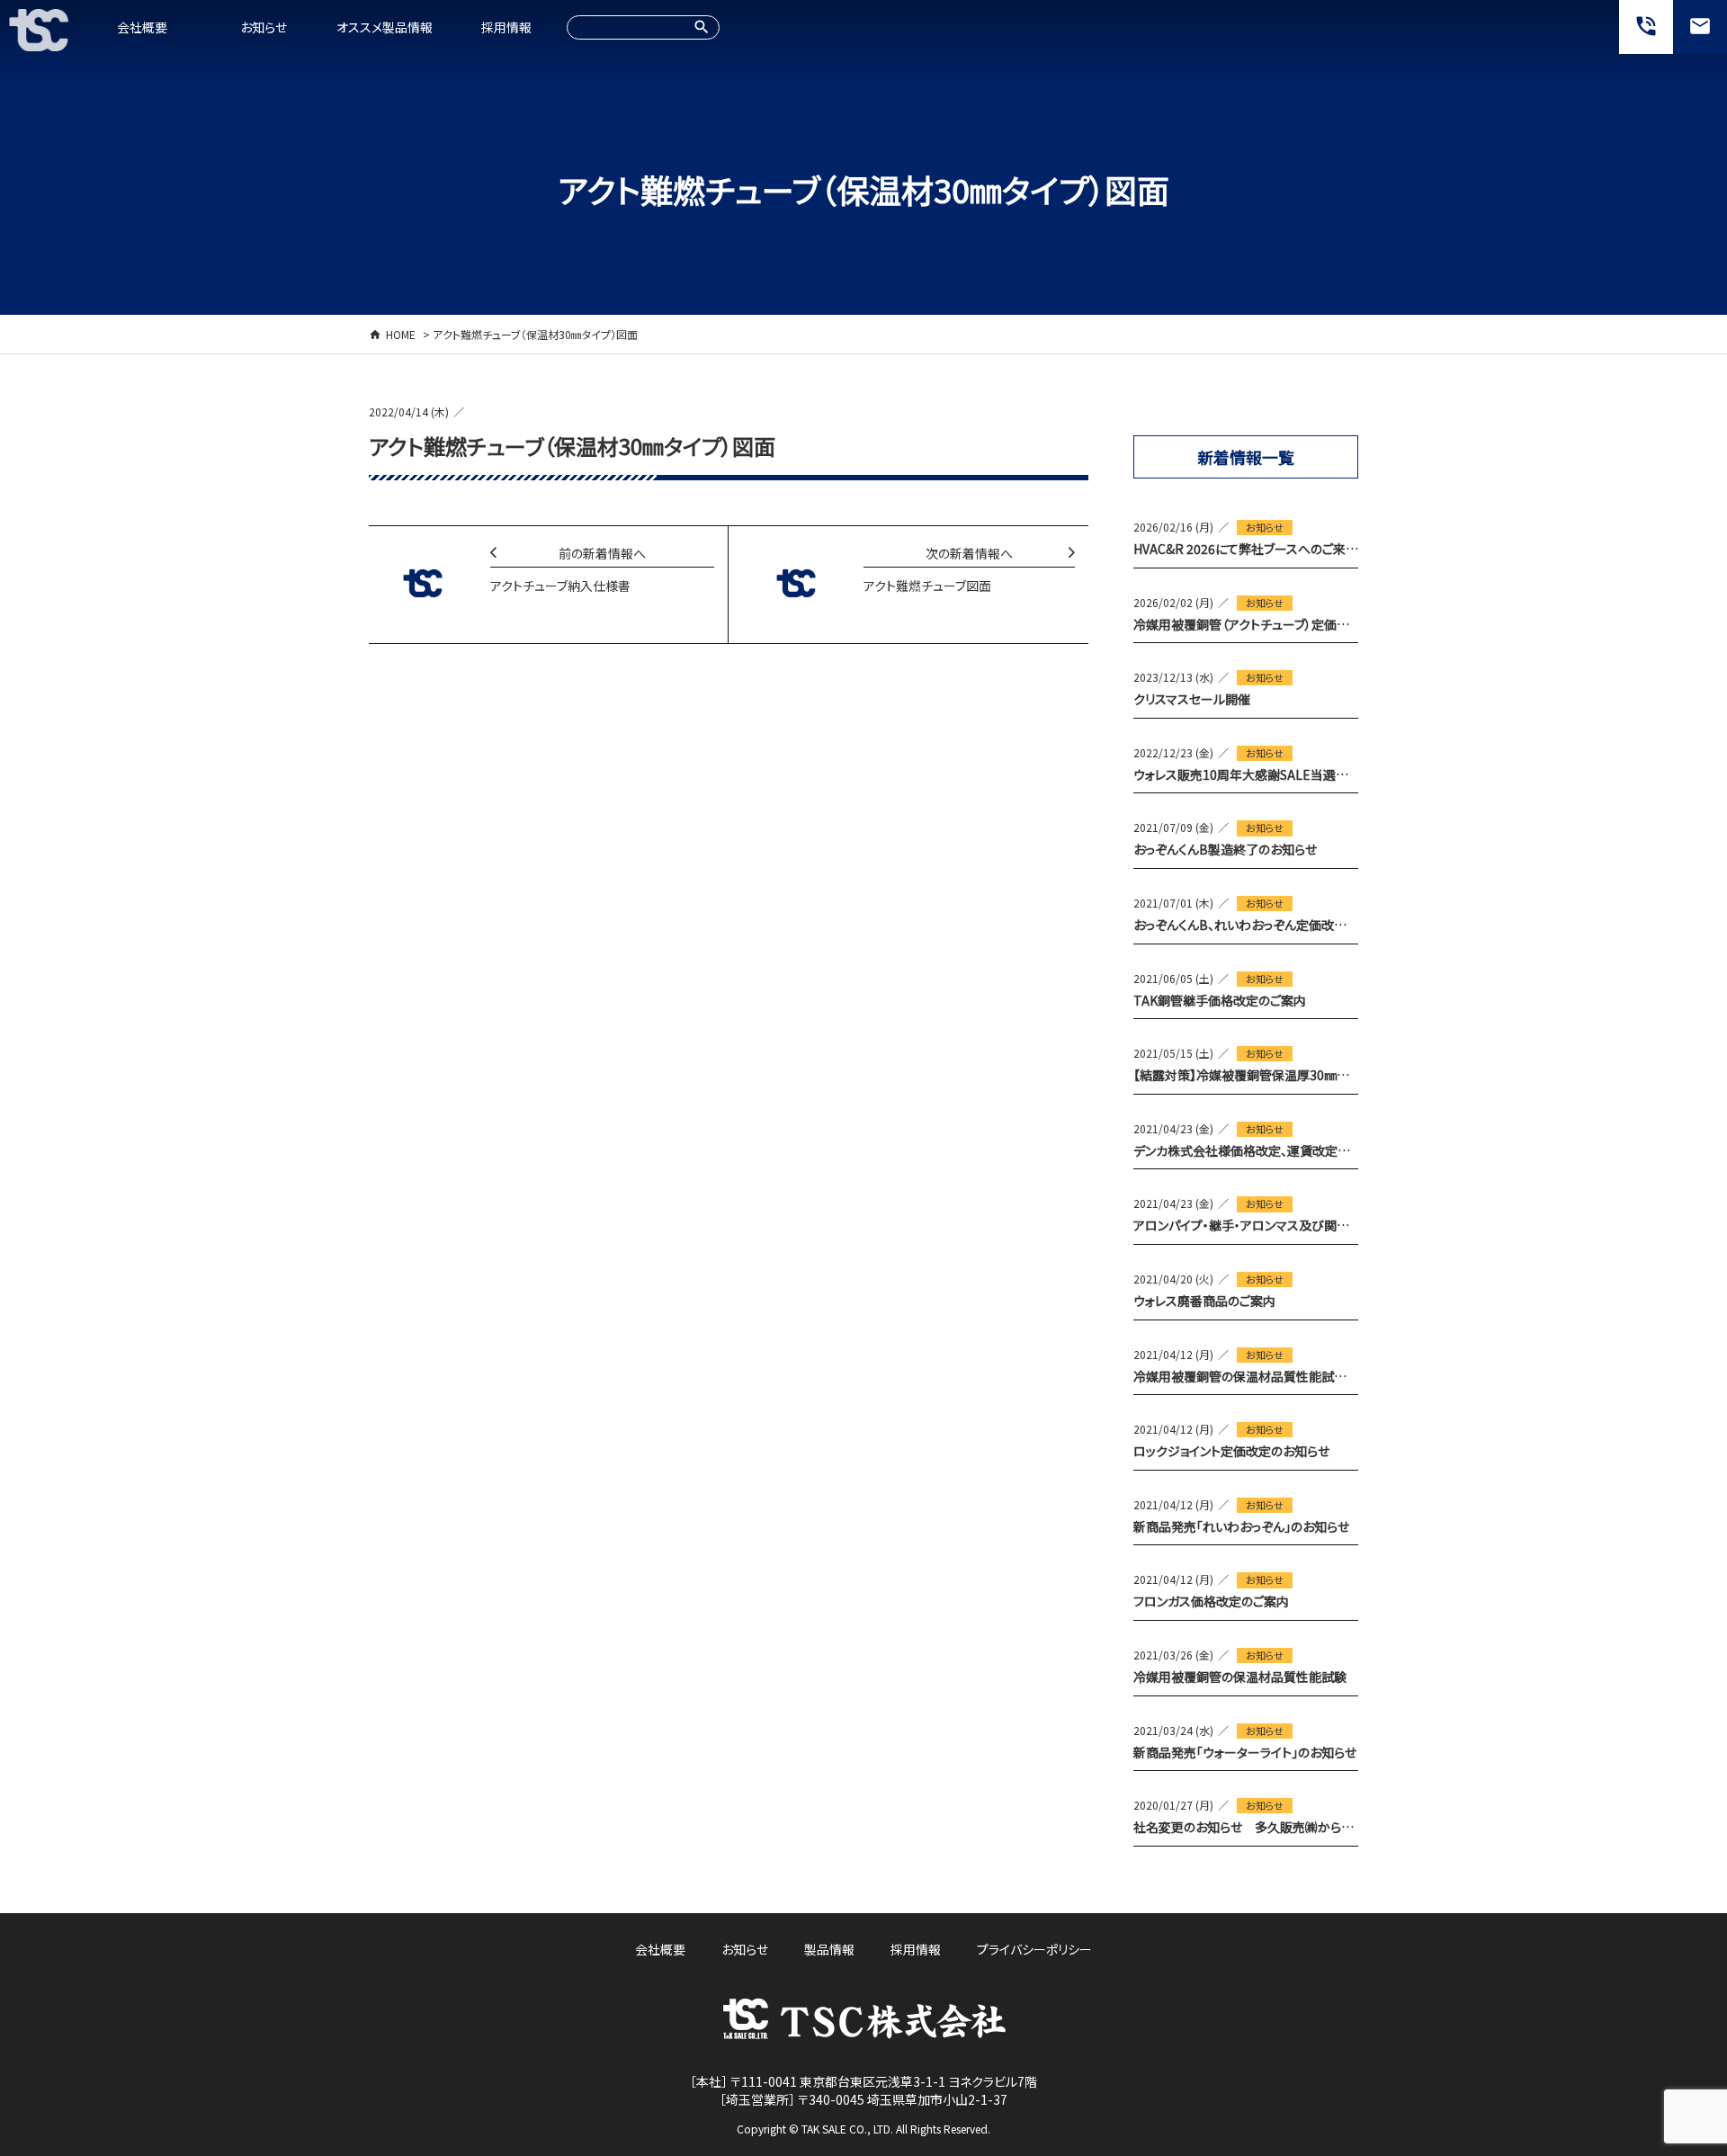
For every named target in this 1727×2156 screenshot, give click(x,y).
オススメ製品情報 (385, 27)
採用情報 (506, 27)
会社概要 (142, 27)
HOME (401, 334)
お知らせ (264, 27)
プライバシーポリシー (1034, 1949)
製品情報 (829, 1949)
